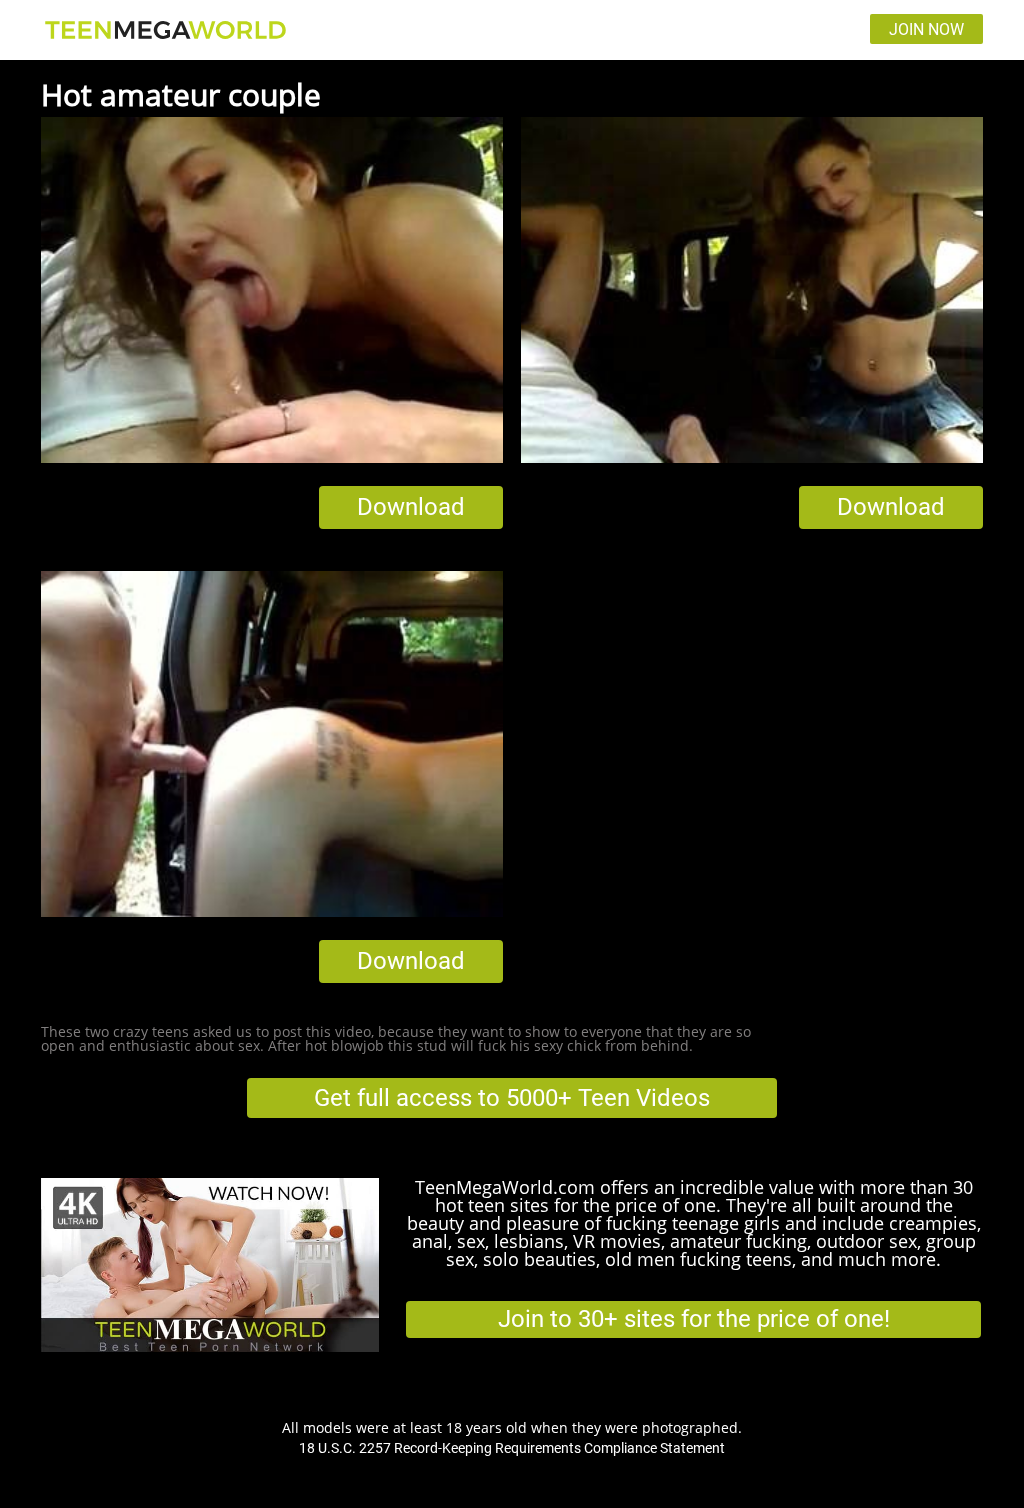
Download (411, 507)
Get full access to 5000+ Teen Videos (512, 1098)
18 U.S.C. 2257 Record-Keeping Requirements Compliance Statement (512, 1448)
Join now (926, 29)
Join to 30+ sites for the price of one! (694, 1319)
